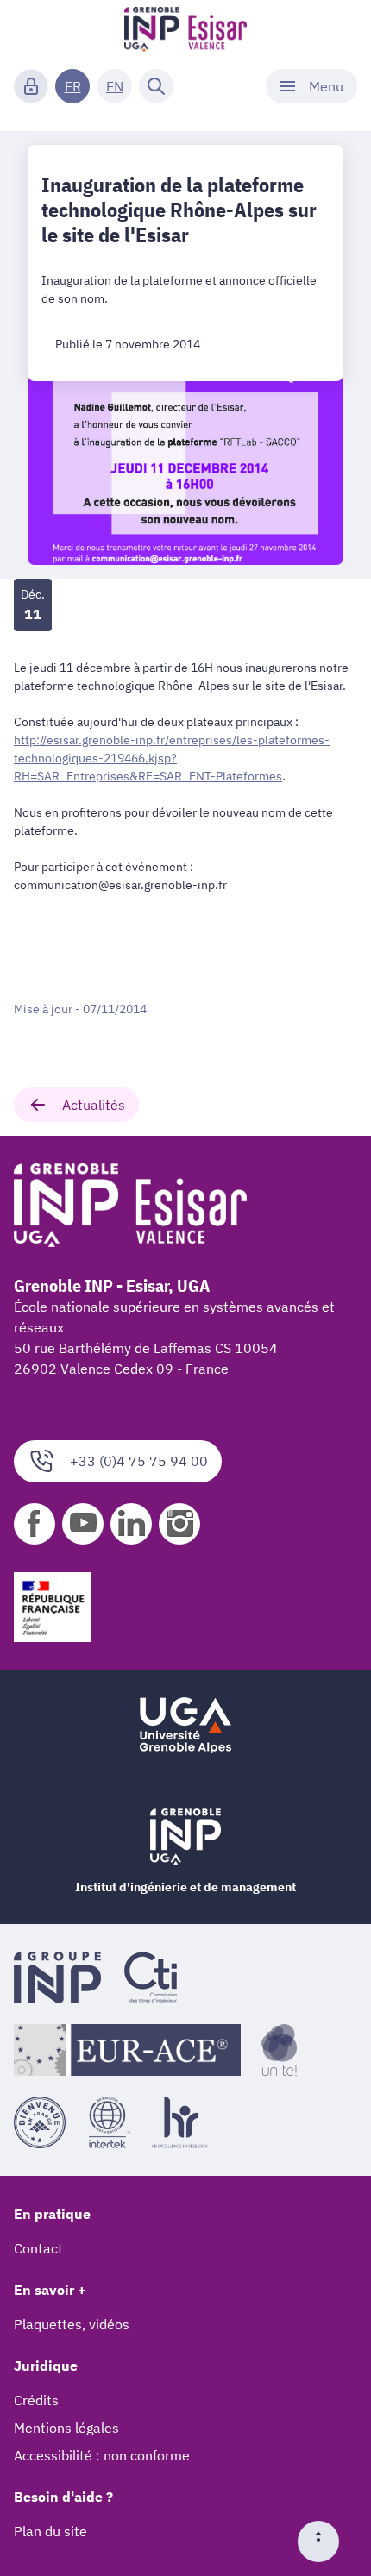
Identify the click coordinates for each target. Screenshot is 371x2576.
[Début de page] (325, 2542)
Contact (38, 2248)
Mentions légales (66, 2428)
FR (73, 86)
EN (115, 86)
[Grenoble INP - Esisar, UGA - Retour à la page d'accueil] (186, 31)
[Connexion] (31, 86)
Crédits (36, 2400)
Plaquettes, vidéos (72, 2324)
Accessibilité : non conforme (102, 2455)
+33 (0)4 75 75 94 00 (139, 1461)
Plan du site (50, 2531)
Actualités (94, 1105)
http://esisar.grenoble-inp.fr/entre (172, 758)
